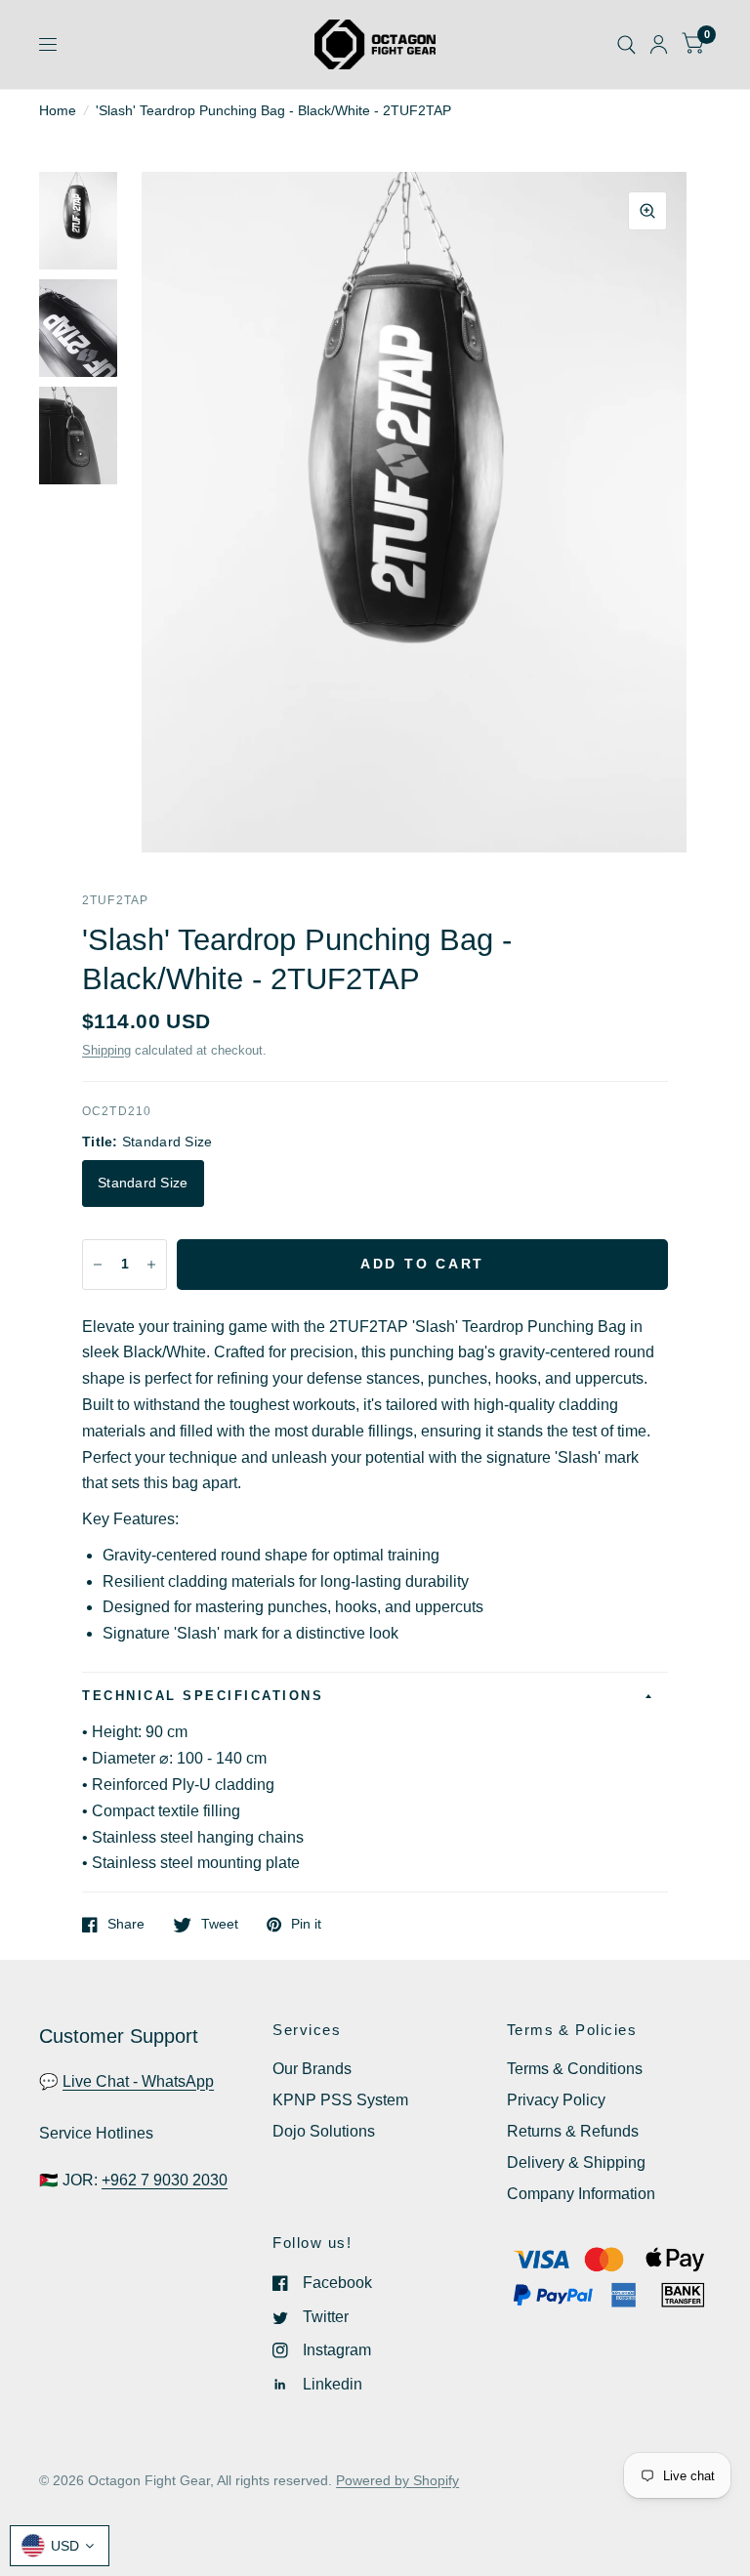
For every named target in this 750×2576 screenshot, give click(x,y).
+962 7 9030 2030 (165, 2180)
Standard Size (143, 1183)
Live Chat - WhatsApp (138, 2081)
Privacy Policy (556, 2100)
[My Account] (659, 44)
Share (126, 1924)
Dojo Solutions (324, 2131)
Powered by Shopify (397, 2481)
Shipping (106, 1051)
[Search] (626, 44)
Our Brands (312, 2069)
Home (58, 111)
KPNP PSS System (340, 2100)
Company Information (581, 2194)
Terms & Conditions (575, 2069)
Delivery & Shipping (576, 2162)
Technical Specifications (203, 1696)
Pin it (306, 1924)
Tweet (220, 1924)
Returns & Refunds (573, 2131)
